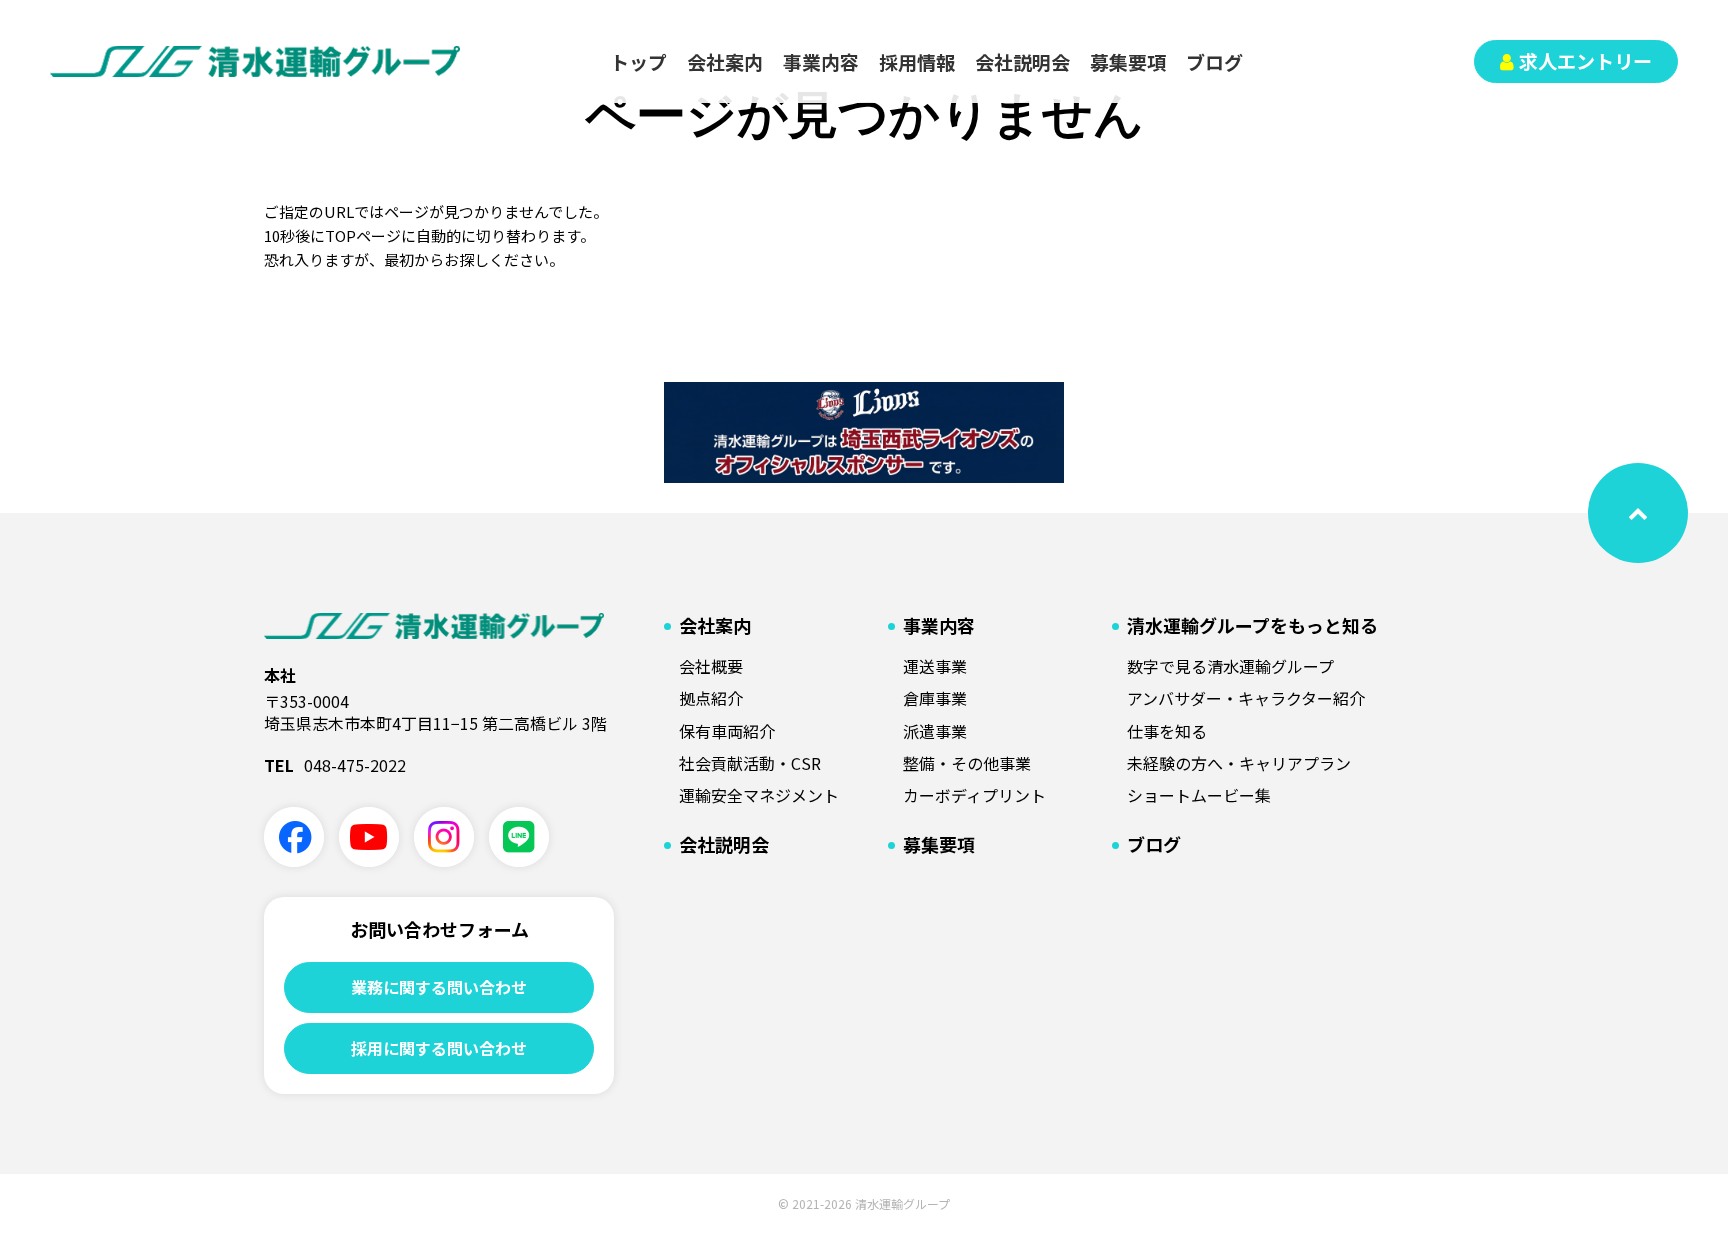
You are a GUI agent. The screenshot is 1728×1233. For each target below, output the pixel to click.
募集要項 (1128, 61)
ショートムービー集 (1199, 795)
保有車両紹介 (727, 731)
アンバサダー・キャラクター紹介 (1246, 698)
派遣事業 (935, 731)
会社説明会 (1022, 61)
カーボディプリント (974, 795)
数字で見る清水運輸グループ (1230, 666)
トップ (638, 61)
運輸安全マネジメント (759, 795)
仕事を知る (1167, 731)
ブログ (1214, 61)
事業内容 (821, 61)
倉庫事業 (935, 698)
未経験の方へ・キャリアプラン (1239, 763)
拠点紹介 (711, 698)
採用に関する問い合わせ (439, 1048)
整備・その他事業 (967, 763)
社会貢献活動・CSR (750, 763)
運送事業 (935, 666)
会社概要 (711, 666)
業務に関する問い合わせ (439, 987)
